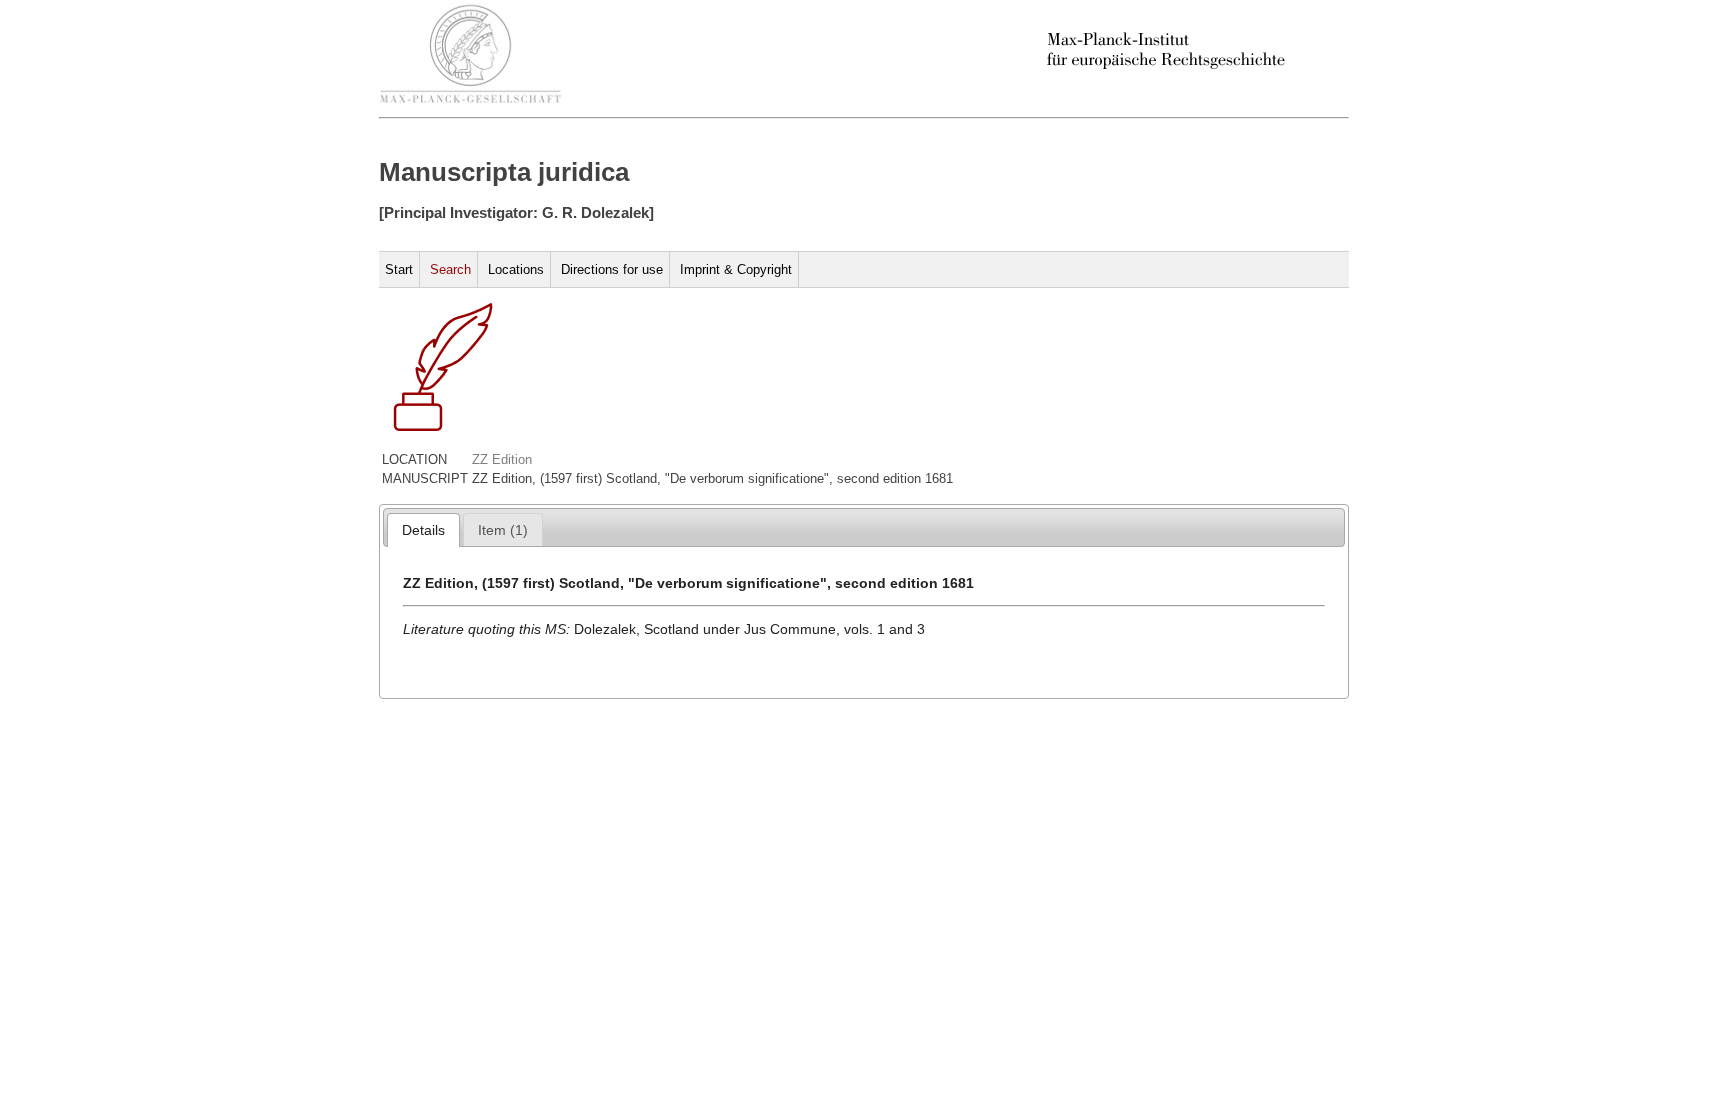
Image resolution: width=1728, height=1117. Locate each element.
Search (450, 269)
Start (399, 269)
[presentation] (423, 530)
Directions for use (612, 269)
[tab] (423, 530)
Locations (516, 269)
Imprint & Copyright (736, 269)
